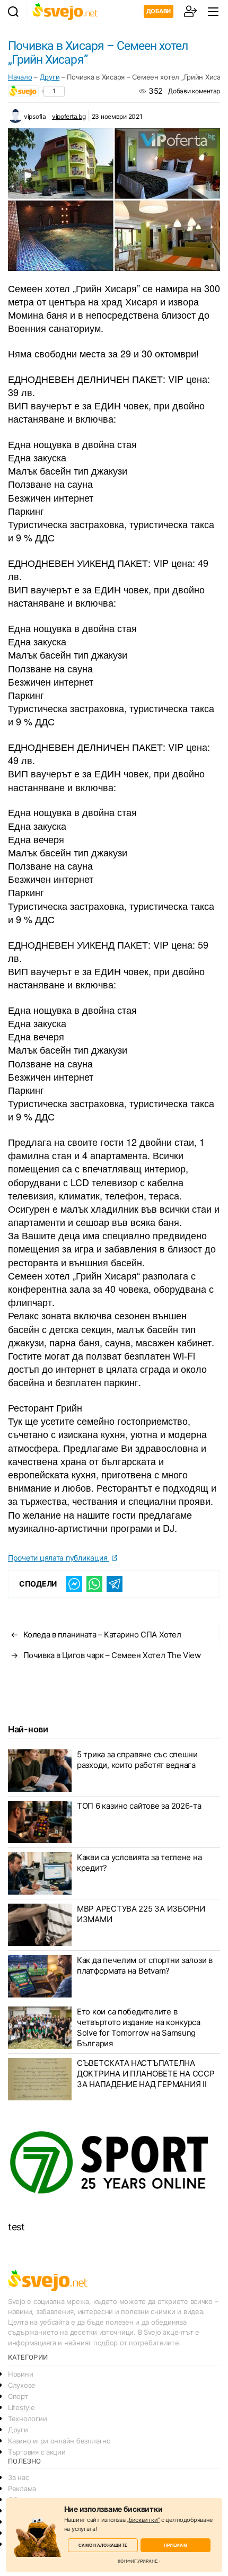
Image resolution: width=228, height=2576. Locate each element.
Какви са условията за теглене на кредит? (139, 1863)
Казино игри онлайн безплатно (59, 2441)
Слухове (22, 2385)
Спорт (18, 2396)
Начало (20, 77)
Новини (20, 2374)
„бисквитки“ (143, 2520)
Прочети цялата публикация (59, 1558)
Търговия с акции (37, 2452)
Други (50, 77)
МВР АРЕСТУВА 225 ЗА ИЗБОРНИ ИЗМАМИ (141, 1914)
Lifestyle (21, 2407)
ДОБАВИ (159, 11)
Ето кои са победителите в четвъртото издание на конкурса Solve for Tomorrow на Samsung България (139, 2027)
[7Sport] (114, 2163)
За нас (18, 2477)
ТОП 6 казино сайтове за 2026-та (139, 1806)
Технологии (27, 2419)
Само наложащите (103, 2545)
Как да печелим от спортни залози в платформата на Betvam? (145, 1965)
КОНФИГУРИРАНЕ (138, 2561)
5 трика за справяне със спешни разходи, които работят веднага (137, 1760)
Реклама (22, 2489)
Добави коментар (194, 91)
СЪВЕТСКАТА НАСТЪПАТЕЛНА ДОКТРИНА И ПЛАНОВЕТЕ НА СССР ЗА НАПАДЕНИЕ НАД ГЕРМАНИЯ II (146, 2074)
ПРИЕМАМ (176, 2545)
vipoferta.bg (69, 116)
